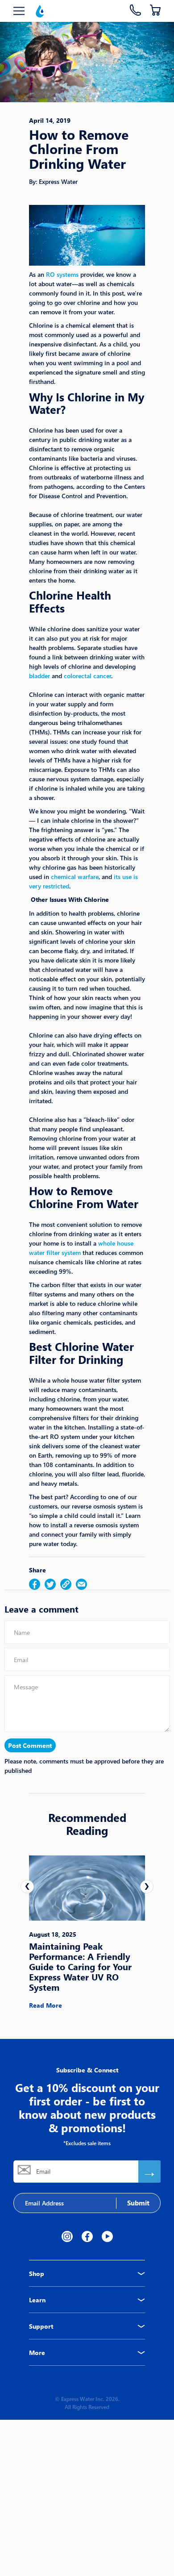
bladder (39, 676)
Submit (138, 2203)
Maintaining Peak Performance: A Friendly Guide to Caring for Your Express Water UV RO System (80, 1966)
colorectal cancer (87, 676)
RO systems (62, 274)
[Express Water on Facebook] (87, 2236)
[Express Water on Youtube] (107, 2236)
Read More (46, 2005)
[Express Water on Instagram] (67, 2236)
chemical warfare (75, 877)
